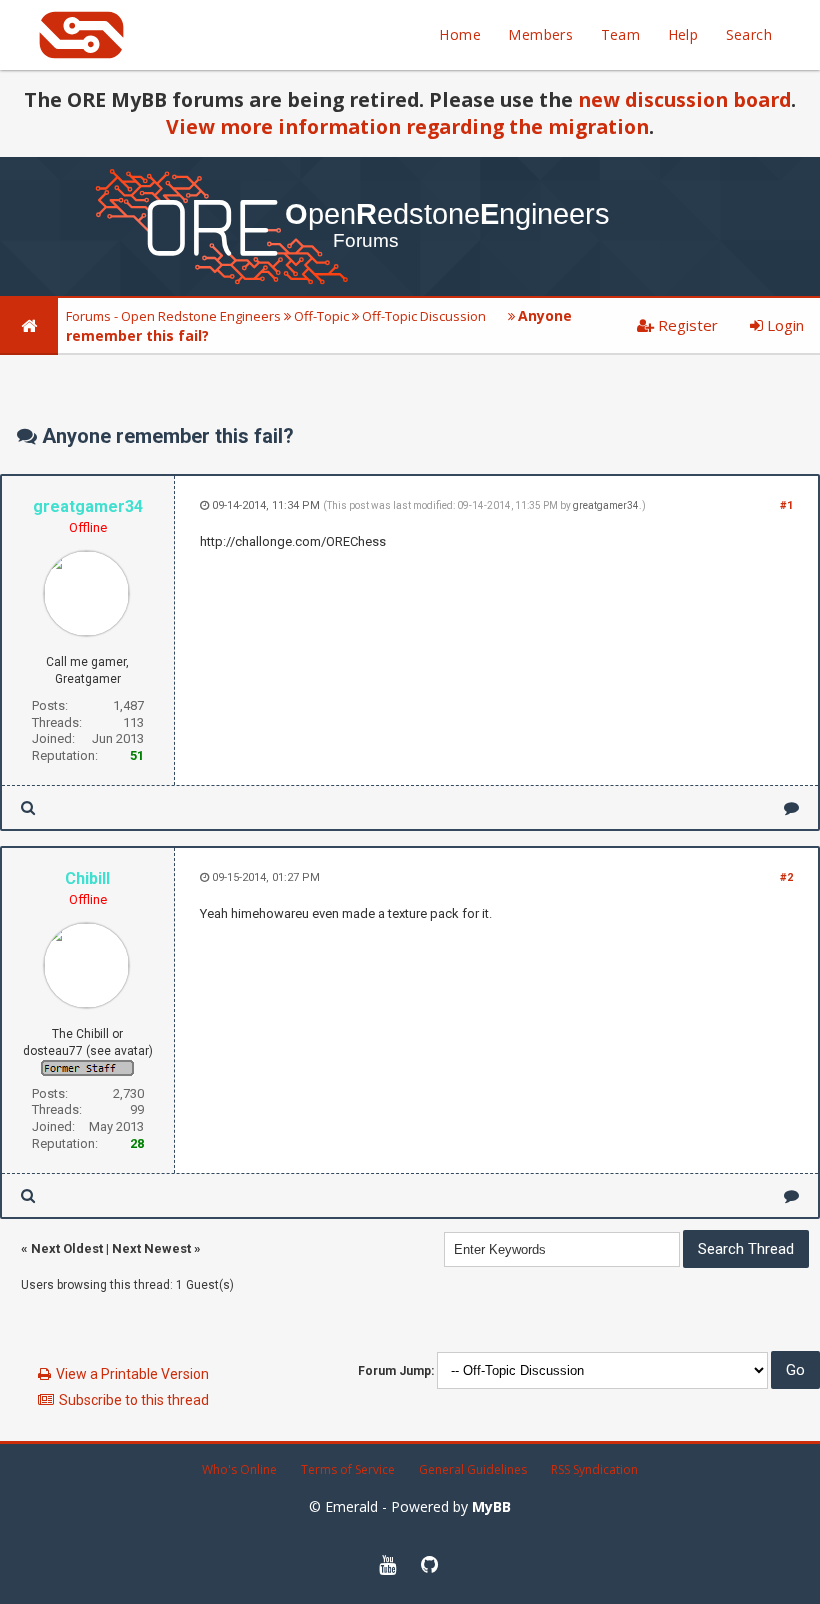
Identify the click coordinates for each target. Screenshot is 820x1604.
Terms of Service (348, 1469)
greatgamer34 (606, 505)
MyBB (491, 1506)
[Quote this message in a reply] (791, 807)
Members (540, 34)
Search (749, 34)
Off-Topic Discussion (424, 316)
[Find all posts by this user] (28, 807)
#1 (786, 505)
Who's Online (239, 1469)
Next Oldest (67, 1248)
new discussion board (684, 99)
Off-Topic (321, 316)
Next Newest (151, 1248)
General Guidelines (473, 1469)
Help (683, 34)
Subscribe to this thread (134, 1400)
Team (621, 34)
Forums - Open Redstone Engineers (173, 316)
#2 (786, 877)
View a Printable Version (132, 1374)
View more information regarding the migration (407, 126)
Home (460, 34)
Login (783, 325)
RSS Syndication (594, 1469)
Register (686, 325)
